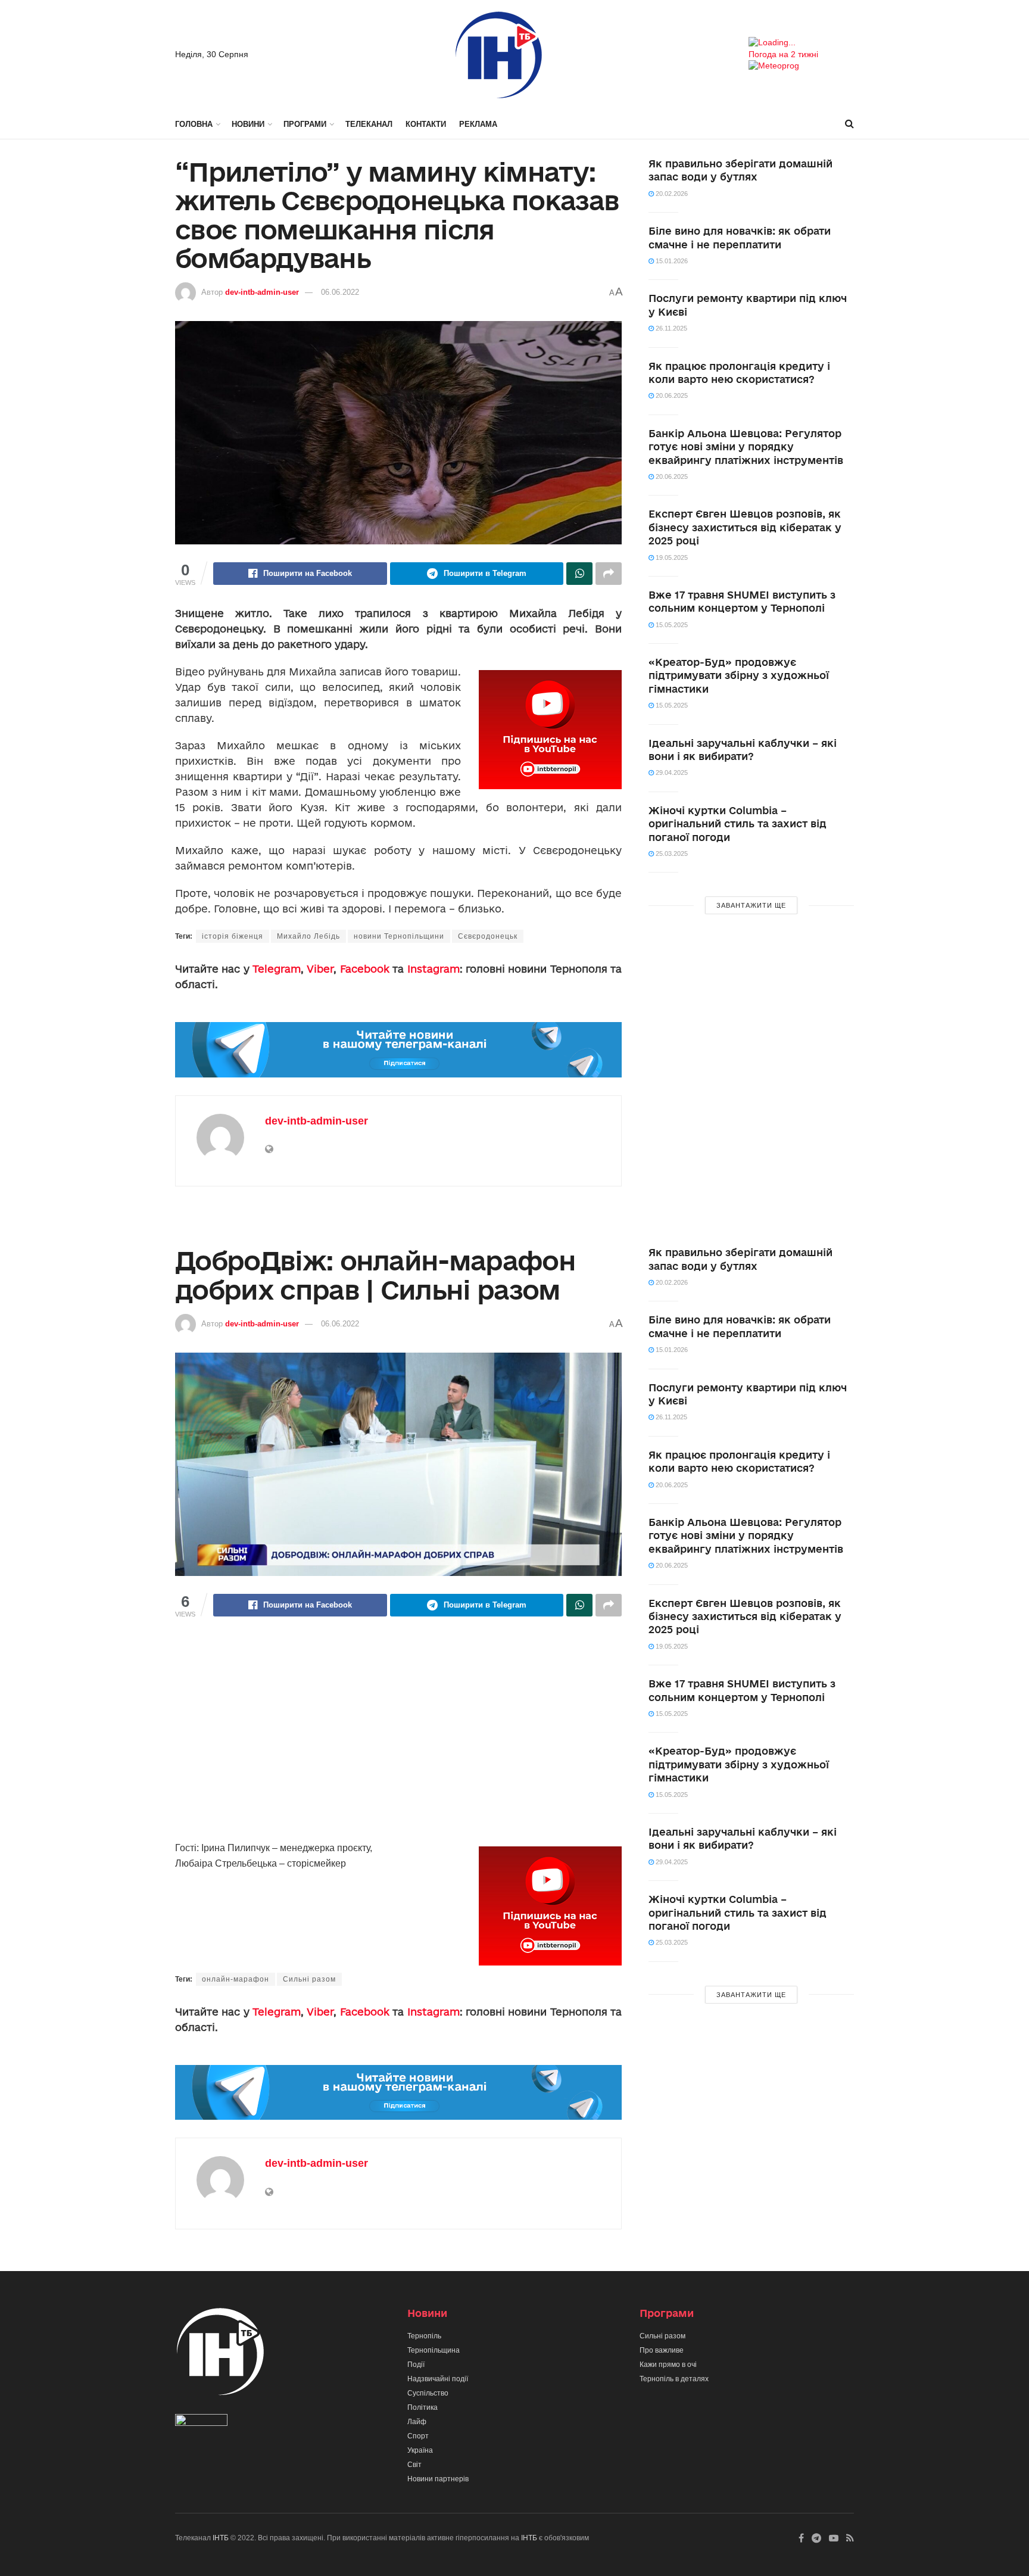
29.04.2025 (671, 773)
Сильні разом (309, 1979)
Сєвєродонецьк (488, 936)
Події (416, 2365)
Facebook (365, 969)
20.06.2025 (671, 395)
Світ (414, 2465)
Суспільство (428, 2393)
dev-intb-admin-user (262, 292)
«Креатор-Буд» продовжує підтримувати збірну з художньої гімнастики (739, 675)
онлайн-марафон (236, 1979)
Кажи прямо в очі (668, 2365)
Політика (422, 2407)
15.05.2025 (671, 625)
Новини (248, 124)
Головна (194, 124)
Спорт (418, 2436)
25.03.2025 (671, 854)
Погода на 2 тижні (783, 54)
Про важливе (662, 2350)
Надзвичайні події (438, 2379)
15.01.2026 (671, 261)
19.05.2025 (671, 557)
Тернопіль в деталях (674, 2379)
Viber (320, 969)
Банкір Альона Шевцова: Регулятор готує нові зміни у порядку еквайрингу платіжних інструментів (746, 447)
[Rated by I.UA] (201, 2422)
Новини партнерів (438, 2479)
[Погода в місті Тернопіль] (801, 43)
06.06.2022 (340, 292)
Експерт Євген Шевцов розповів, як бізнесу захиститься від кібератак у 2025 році (745, 527)
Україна (420, 2450)
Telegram (277, 969)
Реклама (478, 124)
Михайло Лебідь (308, 936)
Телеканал (369, 124)
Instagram (434, 969)
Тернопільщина (434, 2350)
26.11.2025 (671, 328)
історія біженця (233, 936)
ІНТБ (221, 2538)
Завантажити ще (751, 905)
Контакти (426, 124)
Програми (305, 124)
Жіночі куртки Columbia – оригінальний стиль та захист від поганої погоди (738, 824)
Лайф (417, 2422)
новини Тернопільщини (399, 936)
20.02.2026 (671, 194)
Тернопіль (424, 2336)
